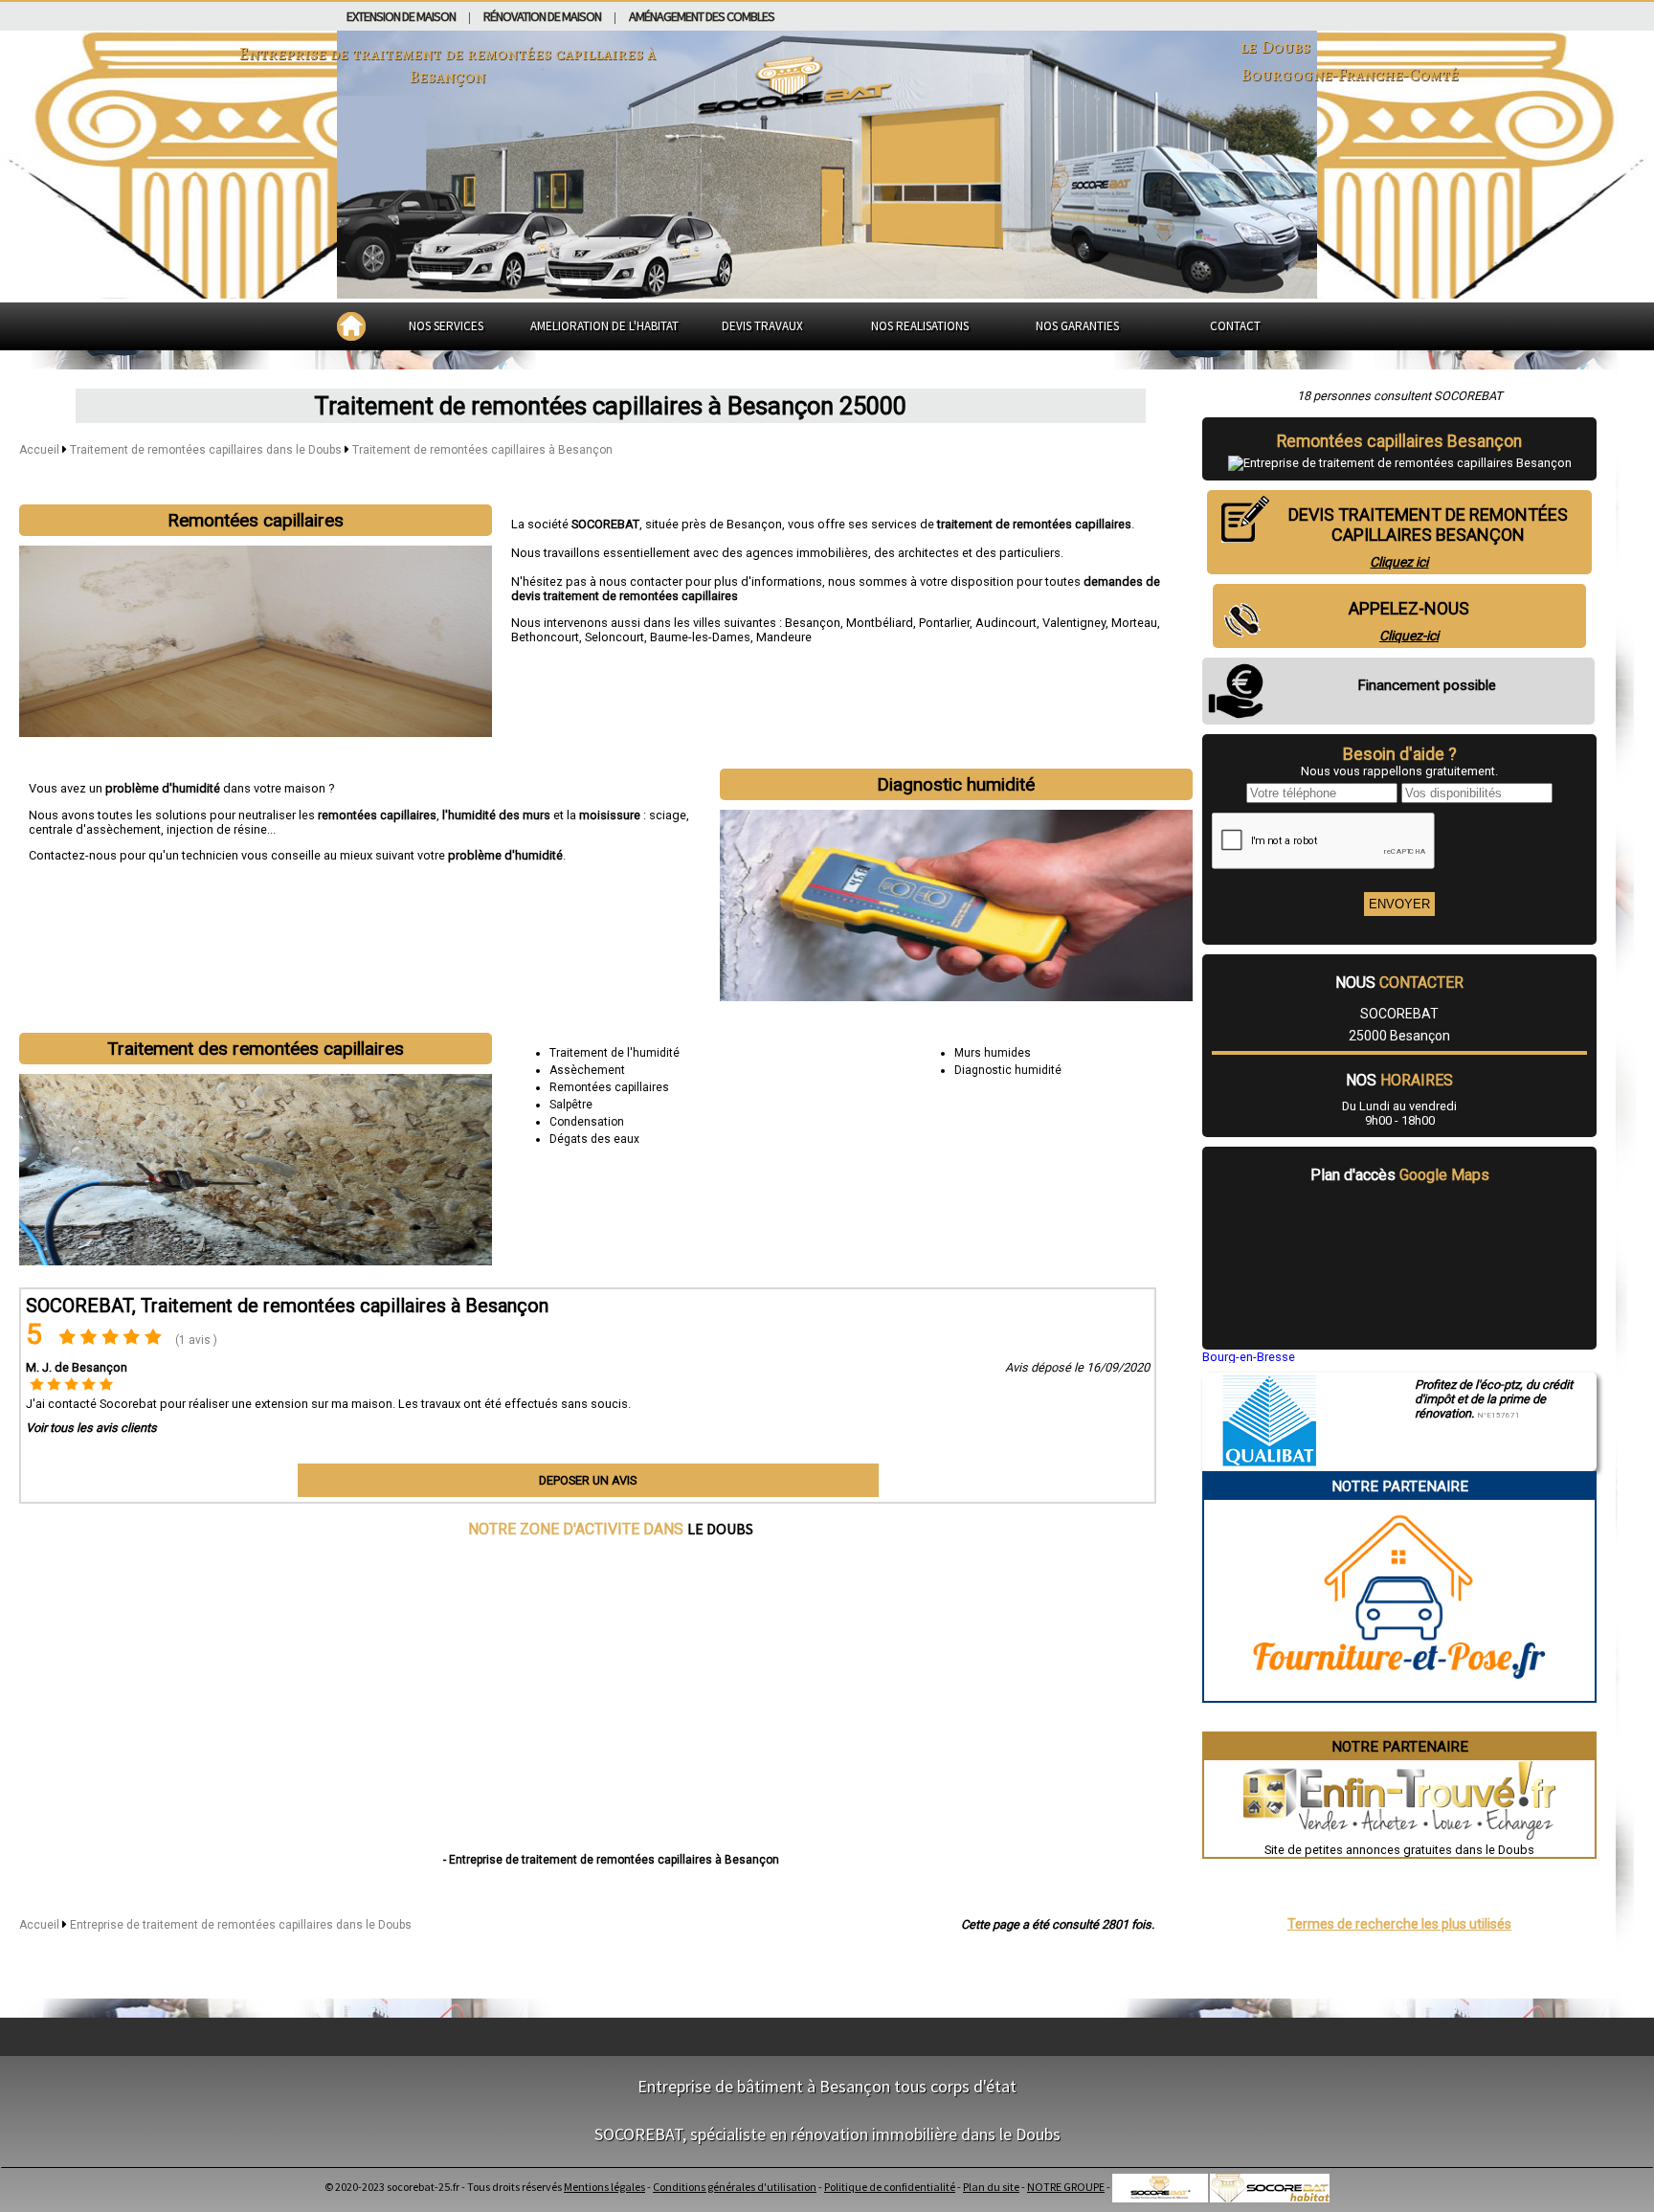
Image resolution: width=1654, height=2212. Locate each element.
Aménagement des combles (702, 16)
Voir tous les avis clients (91, 1428)
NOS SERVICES (446, 326)
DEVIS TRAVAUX (762, 326)
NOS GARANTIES (1077, 326)
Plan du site (991, 2187)
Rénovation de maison (542, 16)
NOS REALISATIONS (920, 326)
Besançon (813, 623)
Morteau (1134, 623)
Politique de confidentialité (890, 2187)
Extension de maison (401, 16)
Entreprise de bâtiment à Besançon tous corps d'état (827, 2086)
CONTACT (1235, 326)
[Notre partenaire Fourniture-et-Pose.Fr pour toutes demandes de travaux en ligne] (1399, 1694)
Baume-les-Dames (700, 637)
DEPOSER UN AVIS (588, 1480)
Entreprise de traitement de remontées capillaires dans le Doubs (241, 1925)
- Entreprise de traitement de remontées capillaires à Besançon (611, 1860)
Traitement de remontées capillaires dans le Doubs (207, 450)
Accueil (39, 450)
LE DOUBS (720, 1529)
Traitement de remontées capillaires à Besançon (482, 450)
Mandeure (784, 637)
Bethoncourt (545, 637)
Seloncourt (615, 637)
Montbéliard (880, 623)
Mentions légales (604, 2187)
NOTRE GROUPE (1066, 2187)
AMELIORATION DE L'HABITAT (604, 326)
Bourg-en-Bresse (1249, 1357)
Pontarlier (944, 623)
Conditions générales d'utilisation (735, 2187)
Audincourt (1006, 623)
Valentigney (1074, 623)
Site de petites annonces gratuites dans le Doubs (1399, 1850)
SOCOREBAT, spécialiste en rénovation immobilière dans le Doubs (827, 2134)
